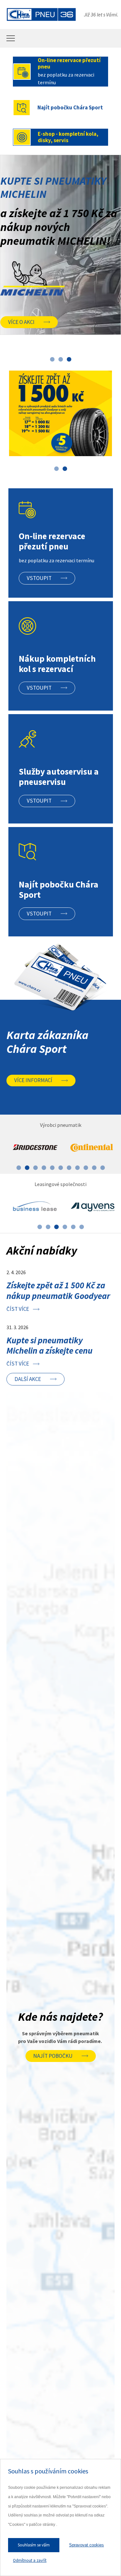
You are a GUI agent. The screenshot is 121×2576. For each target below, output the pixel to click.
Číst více (18, 1309)
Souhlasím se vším (34, 2545)
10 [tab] (94, 1168)
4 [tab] (44, 1168)
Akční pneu (71, 267)
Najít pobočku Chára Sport (70, 107)
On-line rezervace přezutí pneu (69, 63)
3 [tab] (69, 359)
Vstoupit (39, 578)
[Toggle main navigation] (11, 38)
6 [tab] (61, 1168)
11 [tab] (103, 1168)
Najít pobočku (53, 2056)
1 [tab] (52, 359)
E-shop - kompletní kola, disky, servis (68, 137)
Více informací (33, 1080)
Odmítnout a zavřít (30, 2560)
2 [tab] (61, 359)
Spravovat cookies (86, 2545)
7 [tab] (69, 1168)
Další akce (28, 1379)
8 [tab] (77, 1168)
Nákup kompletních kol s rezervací (57, 664)
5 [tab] (52, 1168)
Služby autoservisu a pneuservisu (59, 777)
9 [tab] (86, 1168)
